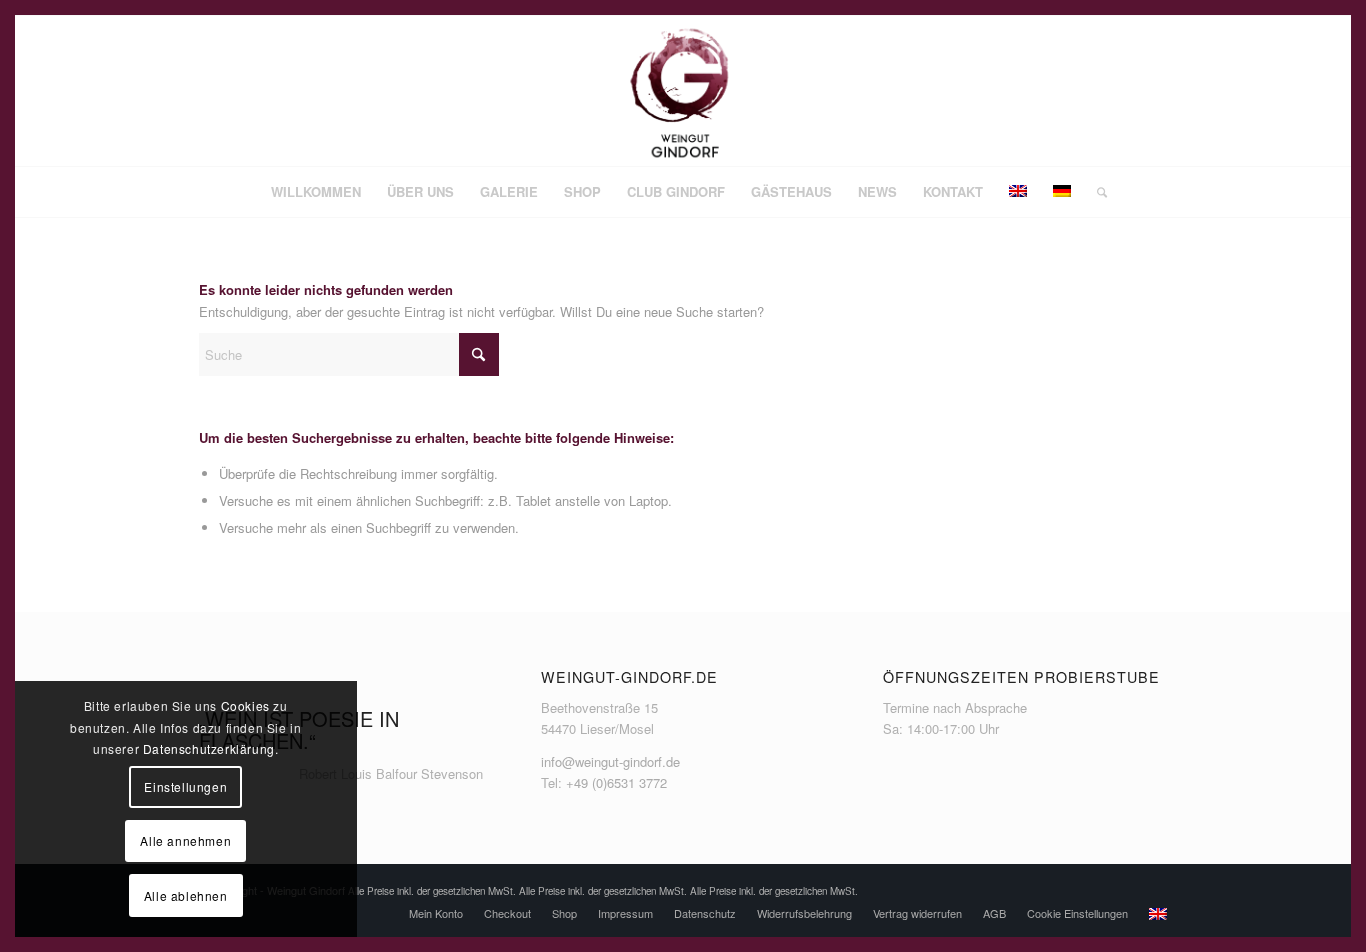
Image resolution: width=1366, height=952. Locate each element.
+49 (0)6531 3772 (616, 782)
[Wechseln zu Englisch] (1158, 914)
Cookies (245, 705)
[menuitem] (316, 192)
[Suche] (1095, 192)
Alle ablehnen (186, 895)
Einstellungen (185, 786)
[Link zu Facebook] (1092, 91)
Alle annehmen (185, 840)
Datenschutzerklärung (209, 748)
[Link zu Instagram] (1122, 91)
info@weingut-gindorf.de (610, 761)
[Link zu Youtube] (1152, 91)
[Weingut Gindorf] (683, 91)
